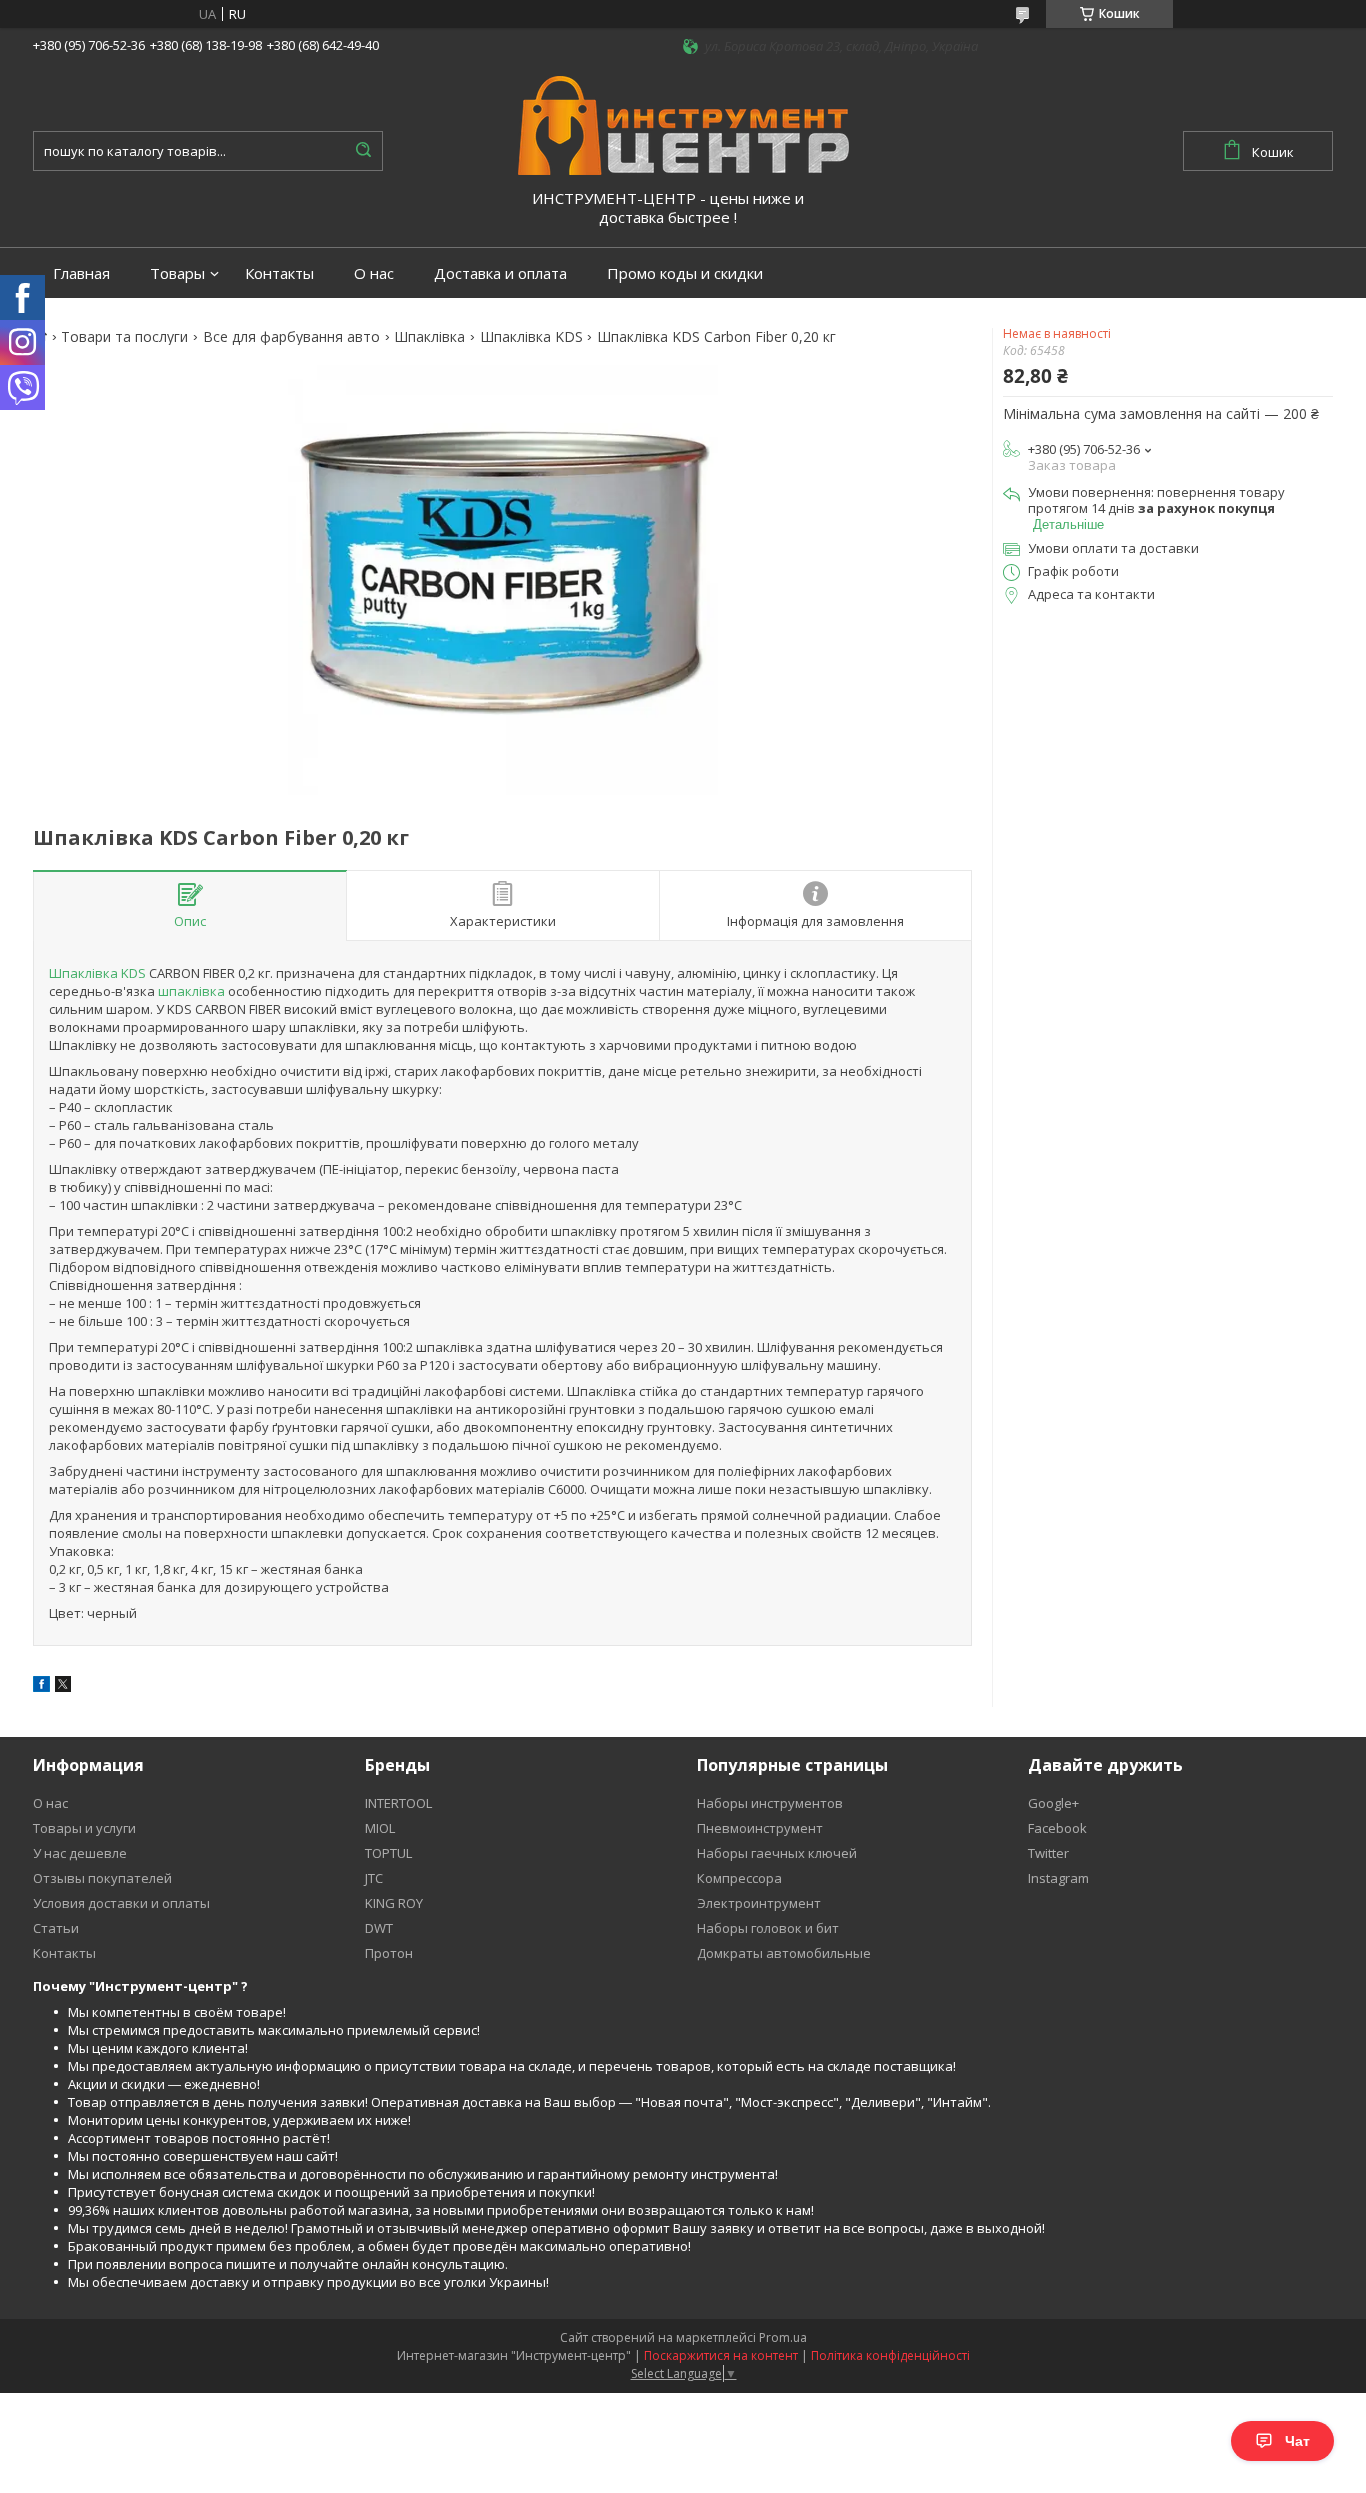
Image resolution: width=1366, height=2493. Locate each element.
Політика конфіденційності (890, 2355)
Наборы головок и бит (768, 1928)
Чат (1297, 2441)
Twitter (1048, 1853)
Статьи (56, 1928)
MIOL (380, 1828)
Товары (177, 273)
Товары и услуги (84, 1828)
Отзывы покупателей (102, 1878)
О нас (374, 273)
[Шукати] (363, 151)
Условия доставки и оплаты (121, 1903)
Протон (389, 1953)
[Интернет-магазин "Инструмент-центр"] (683, 124)
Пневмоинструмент (760, 1828)
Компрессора (739, 1878)
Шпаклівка (429, 337)
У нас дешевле (80, 1853)
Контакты (279, 273)
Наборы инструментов (770, 1803)
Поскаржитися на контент (721, 2355)
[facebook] (41, 1687)
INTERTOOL (398, 1803)
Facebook (1057, 1828)
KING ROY (394, 1903)
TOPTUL (388, 1853)
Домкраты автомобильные (784, 1953)
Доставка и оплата (500, 273)
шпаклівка (191, 991)
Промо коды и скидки (685, 273)
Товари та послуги (124, 337)
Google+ (1053, 1803)
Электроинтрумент (759, 1903)
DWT (379, 1928)
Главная (81, 273)
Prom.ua (783, 2337)
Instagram (1058, 1878)
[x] (63, 1687)
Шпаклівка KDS (531, 337)
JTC (374, 1878)
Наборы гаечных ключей (777, 1853)
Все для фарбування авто (291, 337)
